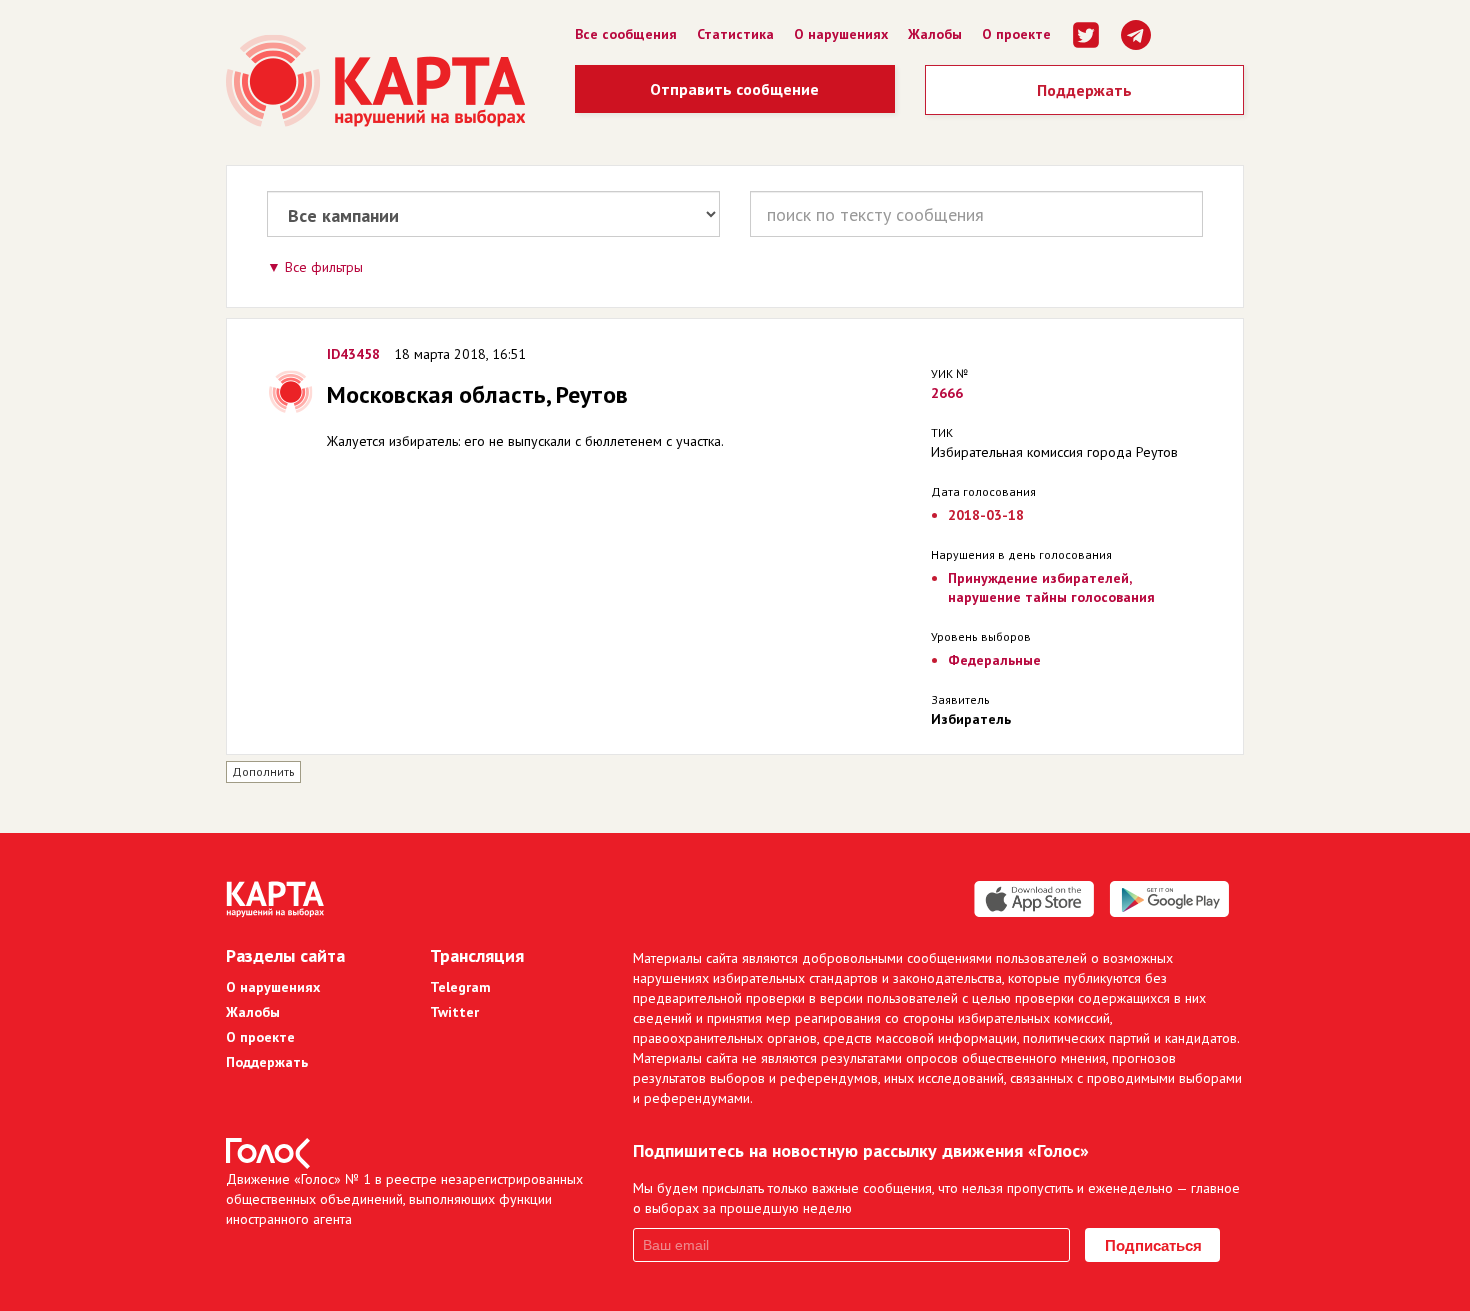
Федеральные (994, 660)
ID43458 (353, 354)
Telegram (460, 987)
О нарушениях (841, 34)
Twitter (454, 1012)
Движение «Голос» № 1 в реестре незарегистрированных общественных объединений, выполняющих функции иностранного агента (404, 1199)
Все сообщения (626, 34)
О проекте (1016, 34)
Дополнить (263, 771)
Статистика (735, 34)
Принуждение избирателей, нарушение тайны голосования (1051, 587)
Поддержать (1084, 90)
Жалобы (935, 34)
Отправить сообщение (734, 89)
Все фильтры (324, 267)
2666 (947, 393)
